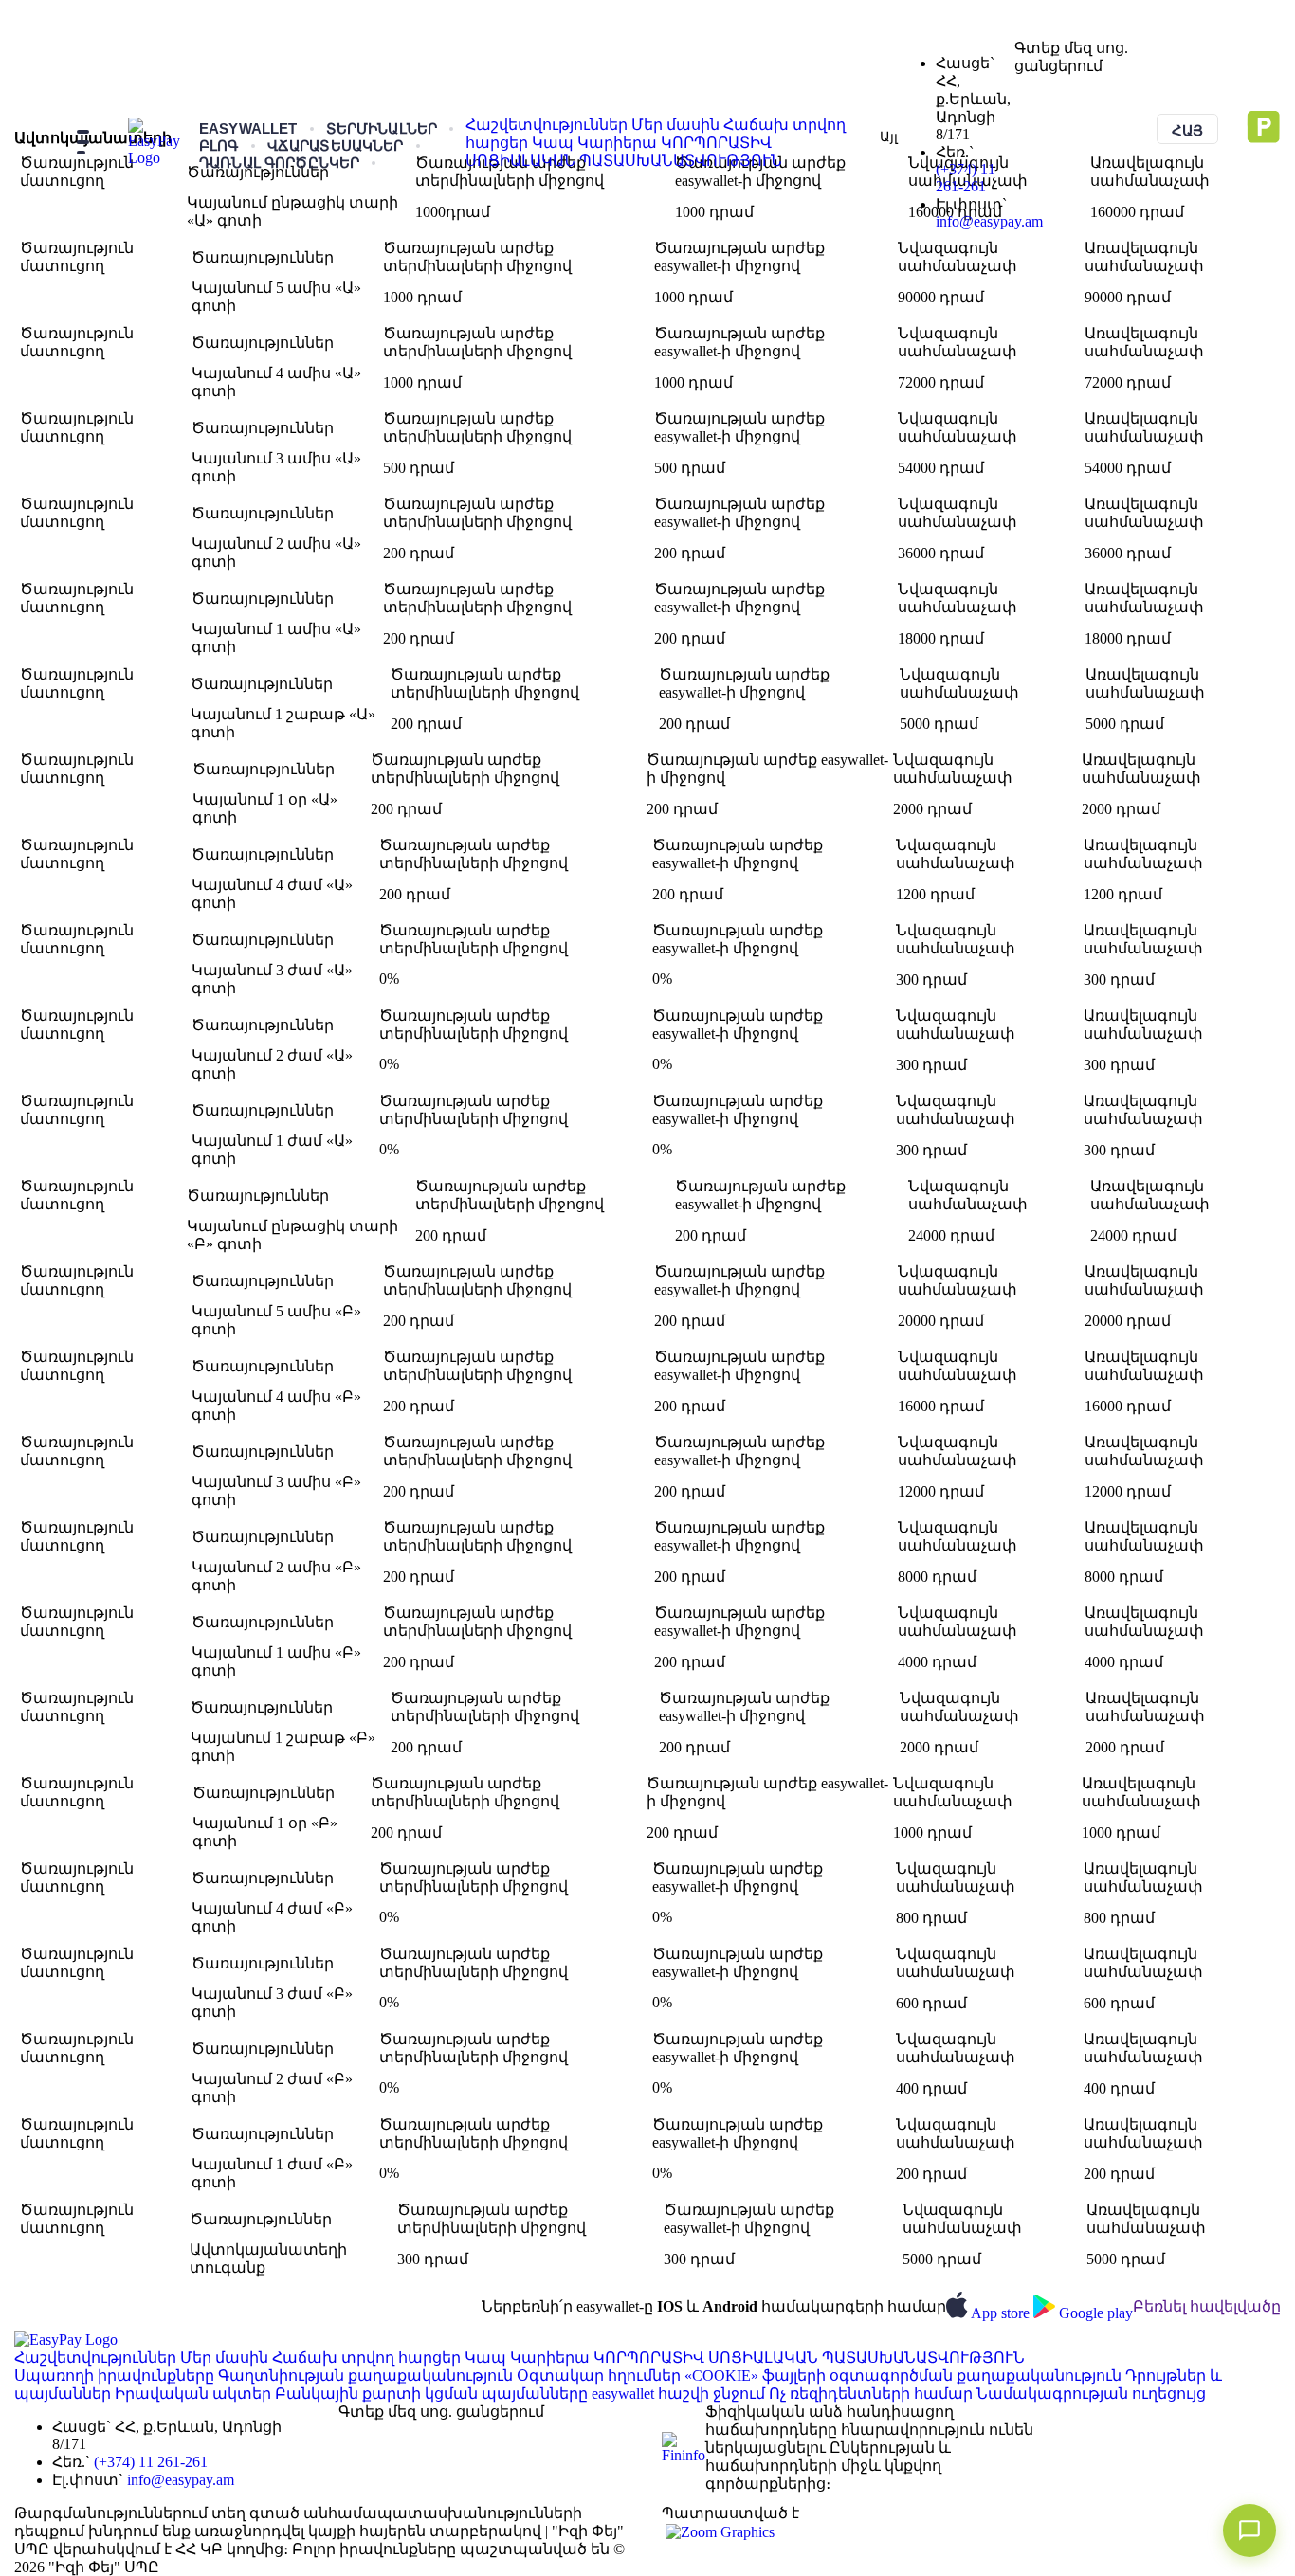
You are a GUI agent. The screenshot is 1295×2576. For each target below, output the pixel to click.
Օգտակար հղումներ (601, 2376)
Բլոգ (219, 145)
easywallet (248, 128)
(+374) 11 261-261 (966, 178)
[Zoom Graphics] (718, 2530)
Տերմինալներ (382, 128)
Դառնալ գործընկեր (279, 163)
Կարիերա (619, 143)
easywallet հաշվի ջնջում (680, 2394)
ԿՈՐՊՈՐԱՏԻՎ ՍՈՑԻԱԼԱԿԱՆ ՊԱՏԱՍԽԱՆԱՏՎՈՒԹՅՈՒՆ (809, 2358)
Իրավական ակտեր (195, 2394)
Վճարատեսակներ (336, 145)
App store (1002, 2313)
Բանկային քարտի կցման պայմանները (433, 2394)
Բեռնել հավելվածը (1207, 2306)
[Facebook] (1037, 83)
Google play (1096, 2313)
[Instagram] (1067, 83)
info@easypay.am (989, 221)
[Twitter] (1052, 83)
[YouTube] (1083, 83)
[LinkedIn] (1022, 83)
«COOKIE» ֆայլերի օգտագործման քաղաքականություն (905, 2376)
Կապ (555, 143)
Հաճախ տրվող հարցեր (368, 2358)
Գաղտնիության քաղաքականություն (367, 2376)
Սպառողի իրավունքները (116, 2376)
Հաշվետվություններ (548, 125)
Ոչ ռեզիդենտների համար (873, 2394)
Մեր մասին (677, 125)
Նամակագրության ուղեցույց (1091, 2394)
